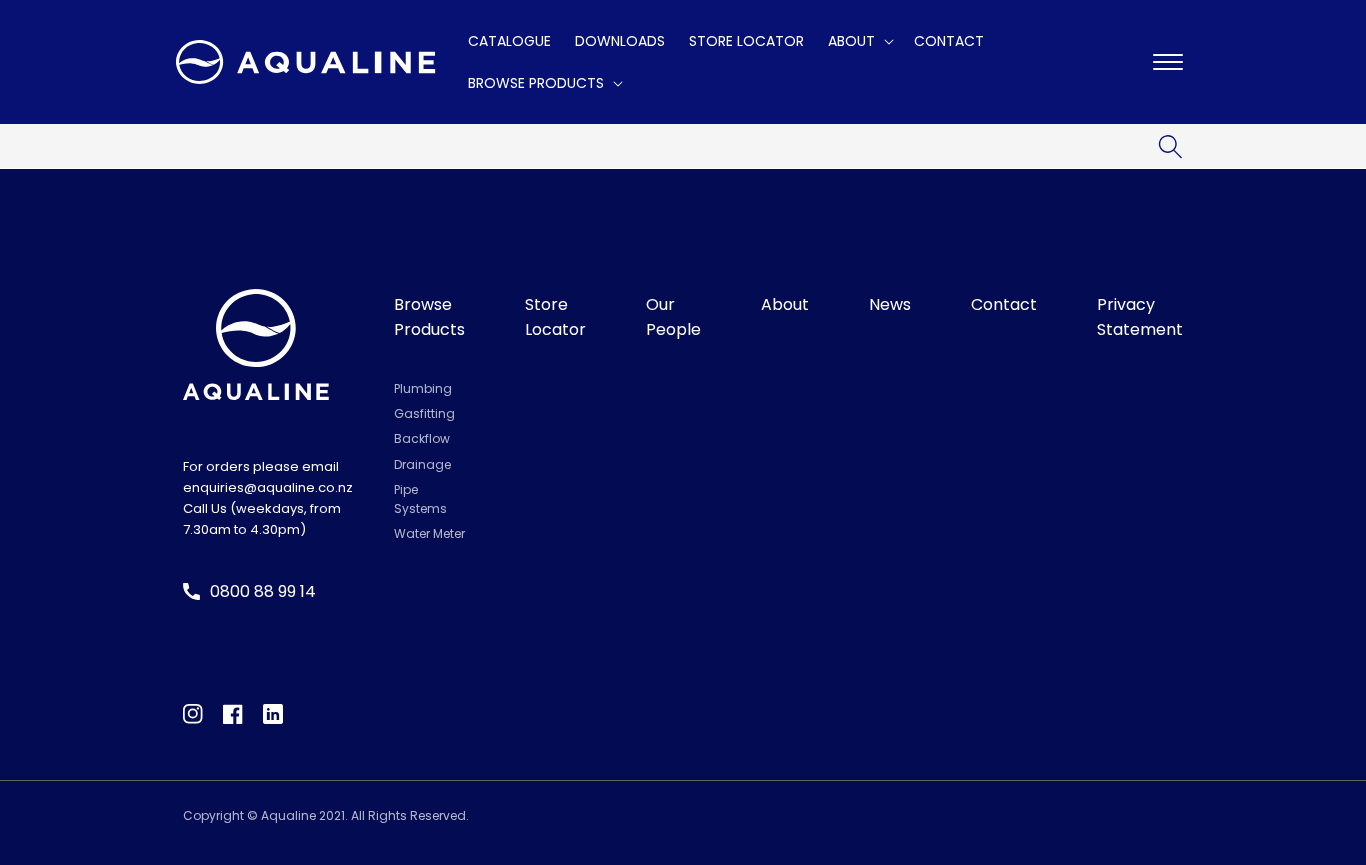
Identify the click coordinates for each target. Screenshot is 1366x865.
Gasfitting (424, 413)
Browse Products (429, 317)
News (890, 304)
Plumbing (423, 388)
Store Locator (555, 317)
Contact (1004, 304)
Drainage (422, 464)
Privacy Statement (1140, 317)
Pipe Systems (420, 499)
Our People (673, 317)
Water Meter (429, 533)
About (785, 304)
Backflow (422, 438)
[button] (859, 41)
